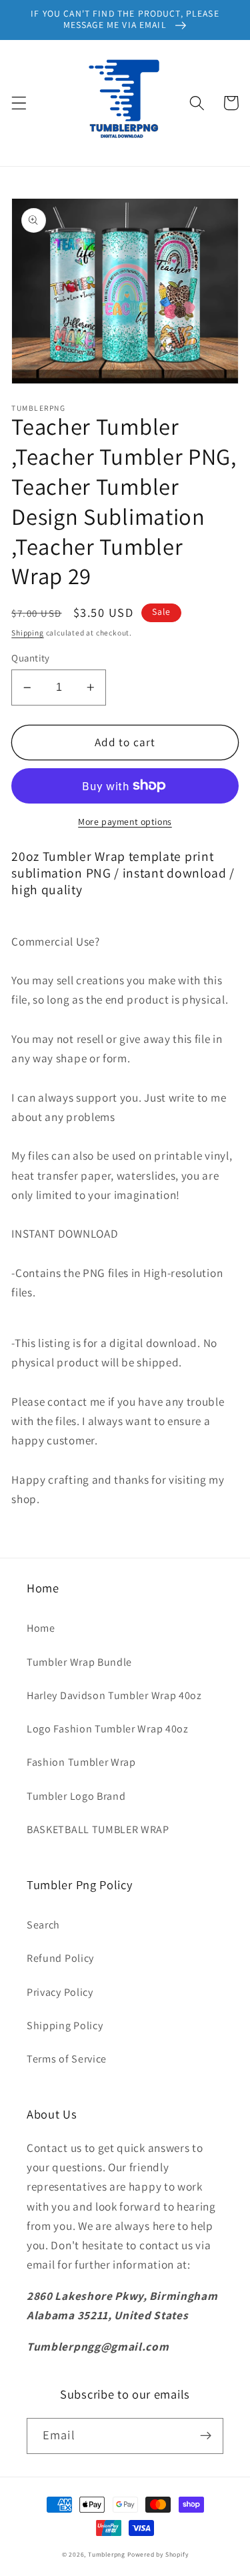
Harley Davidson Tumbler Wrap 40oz (114, 1695)
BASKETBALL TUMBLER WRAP (98, 1829)
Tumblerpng (107, 2554)
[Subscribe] (206, 2436)
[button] (19, 103)
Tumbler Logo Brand (76, 1796)
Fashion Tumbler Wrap (81, 1762)
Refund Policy (60, 1958)
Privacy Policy (60, 1992)
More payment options (125, 822)
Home (41, 1628)
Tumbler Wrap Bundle (79, 1662)
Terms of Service (67, 2059)
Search (43, 1925)
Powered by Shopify (158, 2554)
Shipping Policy (65, 2026)
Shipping (27, 632)
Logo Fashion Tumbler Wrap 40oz (108, 1729)
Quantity (31, 658)
